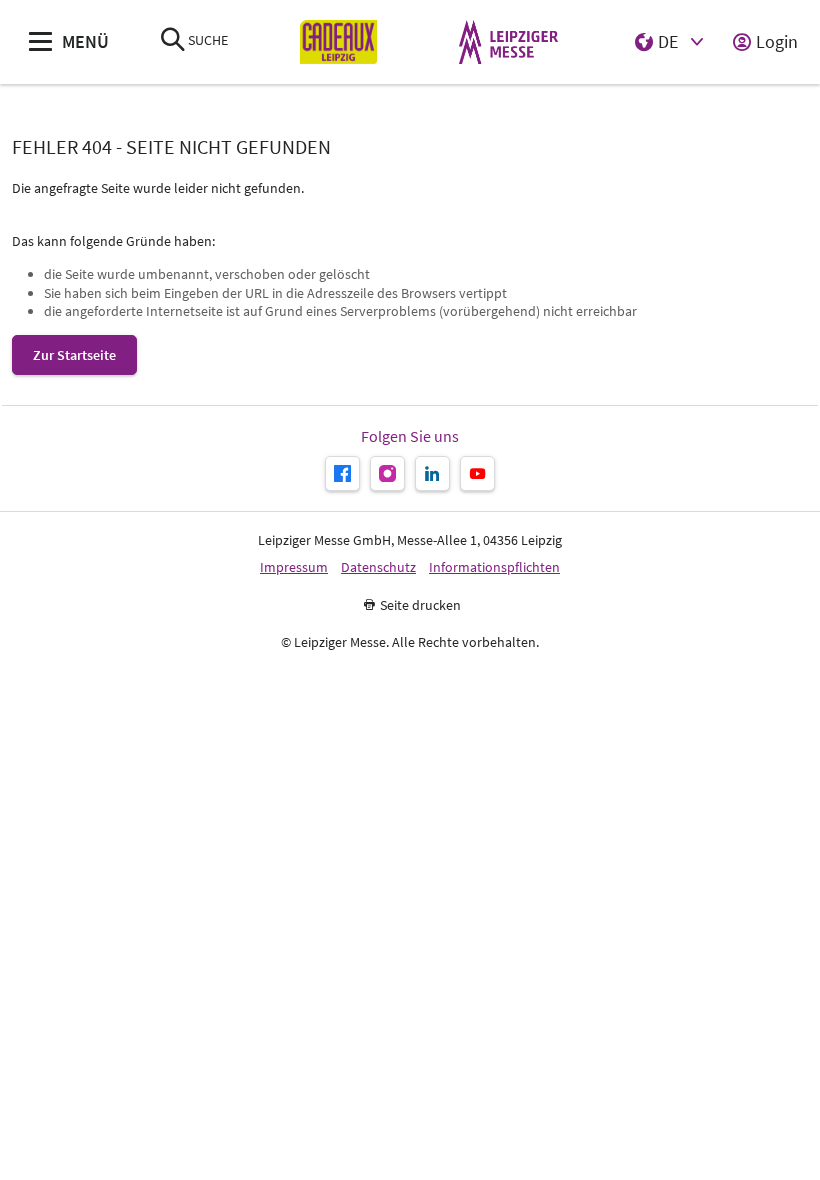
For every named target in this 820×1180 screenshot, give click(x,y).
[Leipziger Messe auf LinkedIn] (432, 473)
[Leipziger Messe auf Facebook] (342, 473)
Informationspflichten (494, 567)
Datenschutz (378, 567)
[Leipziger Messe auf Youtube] (477, 473)
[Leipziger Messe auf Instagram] (387, 473)
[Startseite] (338, 42)
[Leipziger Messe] (508, 42)
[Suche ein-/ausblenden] (173, 41)
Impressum (294, 567)
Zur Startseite (74, 355)
